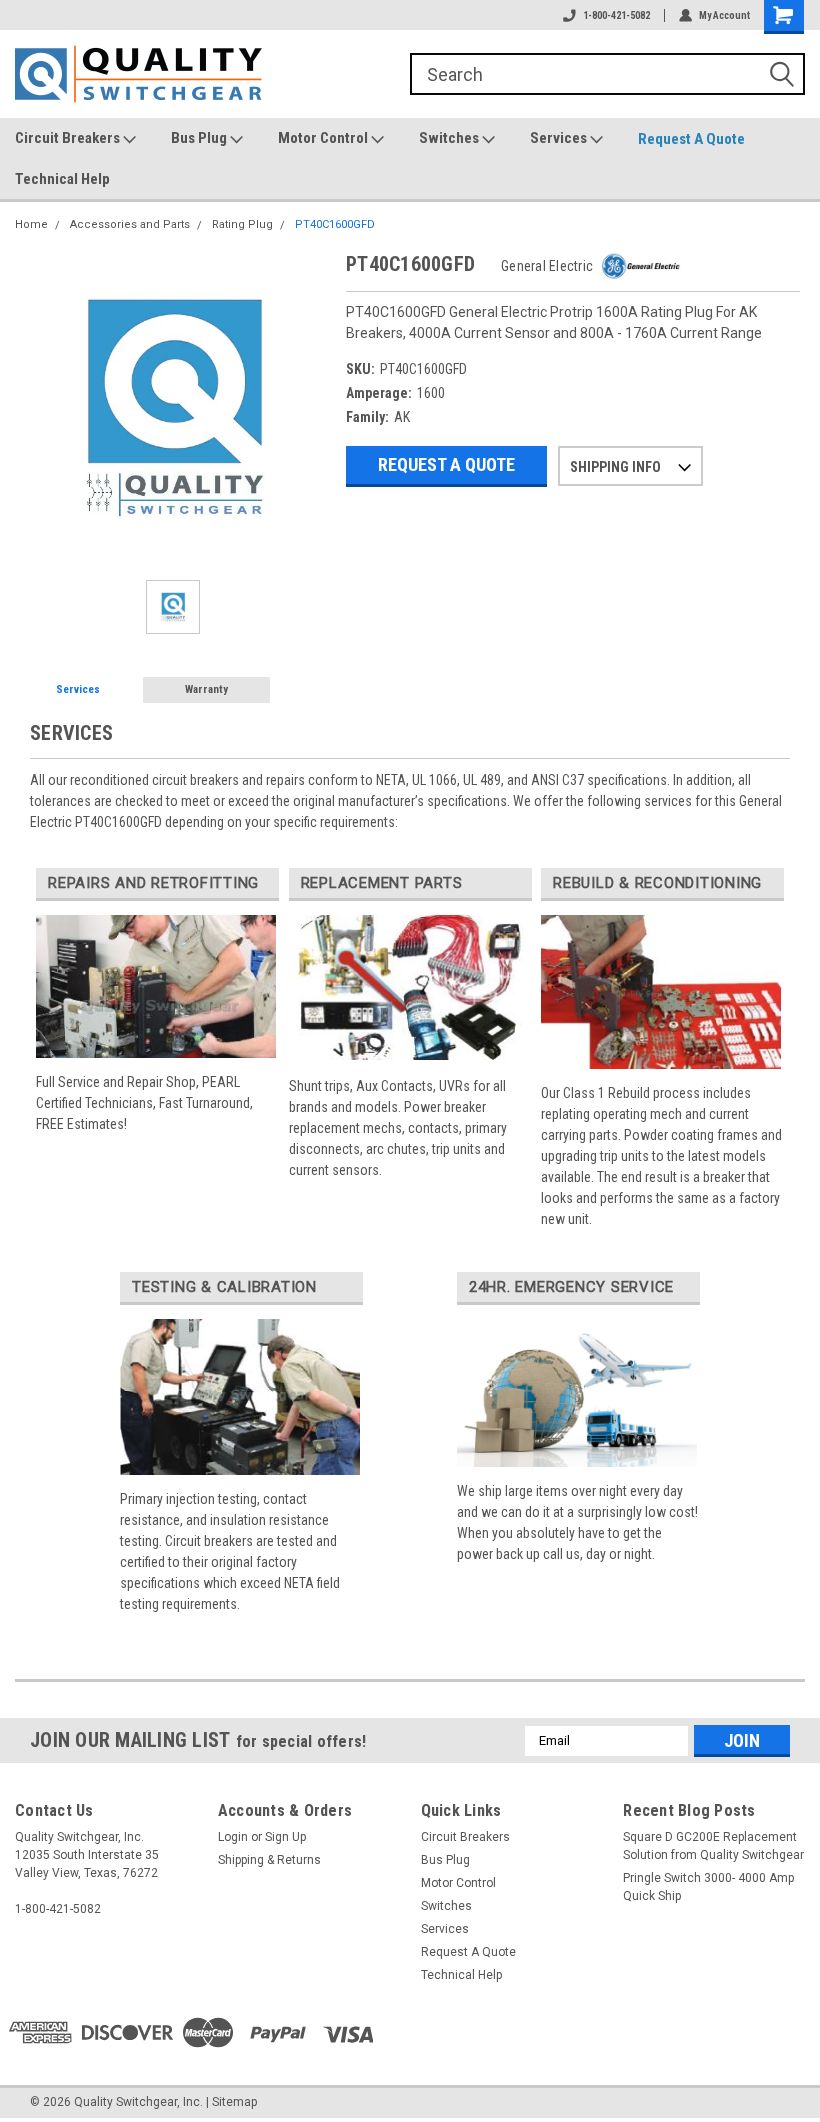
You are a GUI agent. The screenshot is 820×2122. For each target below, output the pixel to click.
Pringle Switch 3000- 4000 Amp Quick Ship (708, 1887)
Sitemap (234, 2102)
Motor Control (324, 138)
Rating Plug (242, 224)
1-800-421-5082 (616, 15)
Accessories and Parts (130, 224)
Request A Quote (691, 139)
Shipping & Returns (269, 1860)
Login (233, 1837)
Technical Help (62, 179)
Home (31, 224)
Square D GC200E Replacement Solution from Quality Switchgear (713, 1846)
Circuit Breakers (69, 138)
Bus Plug (200, 138)
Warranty (206, 689)
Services (560, 138)
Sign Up (285, 1837)
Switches (450, 138)
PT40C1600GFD (335, 224)
